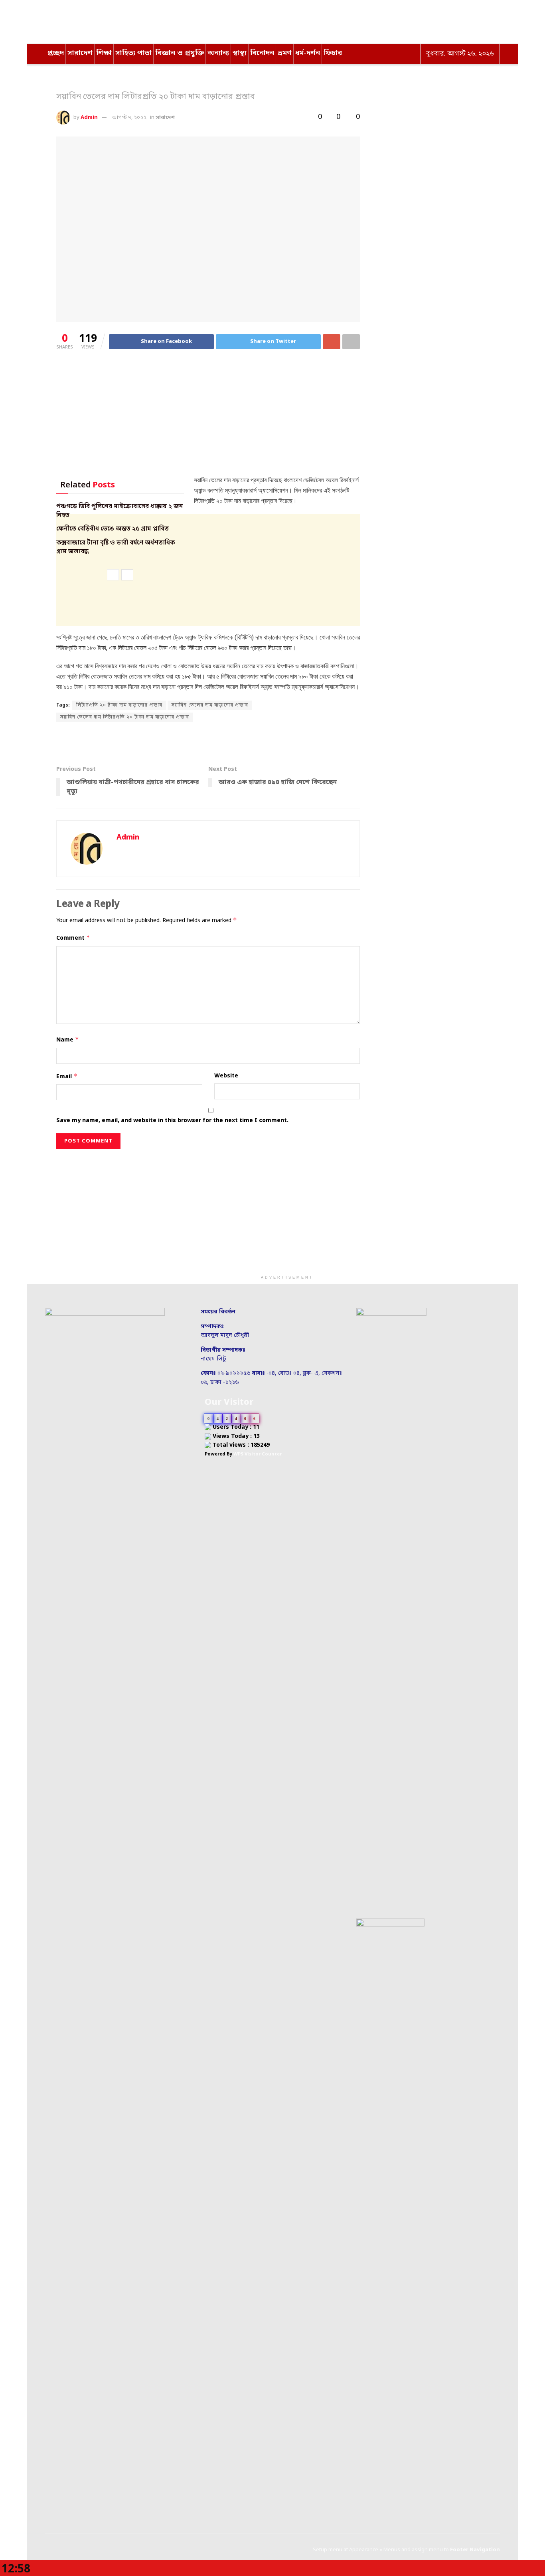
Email (67, 1076)
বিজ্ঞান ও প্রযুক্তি (180, 53)
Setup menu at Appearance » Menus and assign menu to (406, 2550)
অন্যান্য (218, 53)
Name (68, 1040)
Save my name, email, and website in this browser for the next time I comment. (172, 1121)
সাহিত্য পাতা (133, 53)
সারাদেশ (80, 53)
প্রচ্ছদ (55, 53)
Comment (73, 938)
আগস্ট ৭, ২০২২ (129, 118)
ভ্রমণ (285, 53)
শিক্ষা (104, 53)
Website (226, 1076)
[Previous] (113, 575)
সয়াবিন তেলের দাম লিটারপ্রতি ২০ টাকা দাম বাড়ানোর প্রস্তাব (125, 717)
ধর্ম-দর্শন (308, 53)
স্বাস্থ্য (240, 53)
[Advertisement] (208, 419)
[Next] (127, 575)
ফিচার (333, 53)
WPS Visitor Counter (258, 1454)
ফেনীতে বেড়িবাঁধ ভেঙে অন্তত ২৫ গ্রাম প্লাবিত (113, 529)
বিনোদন (262, 53)
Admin (89, 118)
